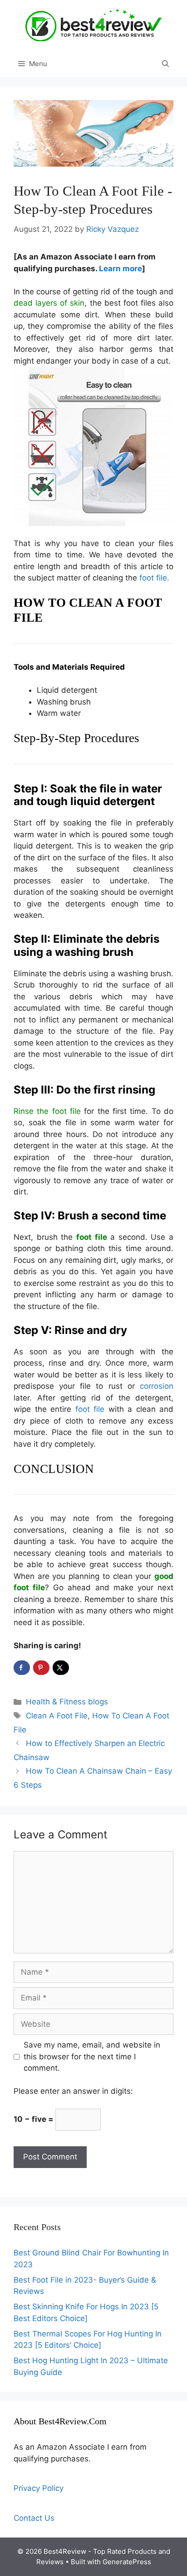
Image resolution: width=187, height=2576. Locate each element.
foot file (90, 1409)
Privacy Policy (39, 2488)
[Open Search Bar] (165, 64)
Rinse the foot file (47, 1111)
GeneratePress (127, 2562)
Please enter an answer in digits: (73, 2091)
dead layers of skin (49, 303)
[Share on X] (61, 1668)
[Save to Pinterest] (41, 1668)
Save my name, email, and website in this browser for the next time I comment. (92, 2056)
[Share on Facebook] (22, 1668)
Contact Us (34, 2518)
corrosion (157, 1386)
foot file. (154, 578)
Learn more (121, 269)
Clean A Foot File (57, 1716)
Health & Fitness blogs (67, 1702)
